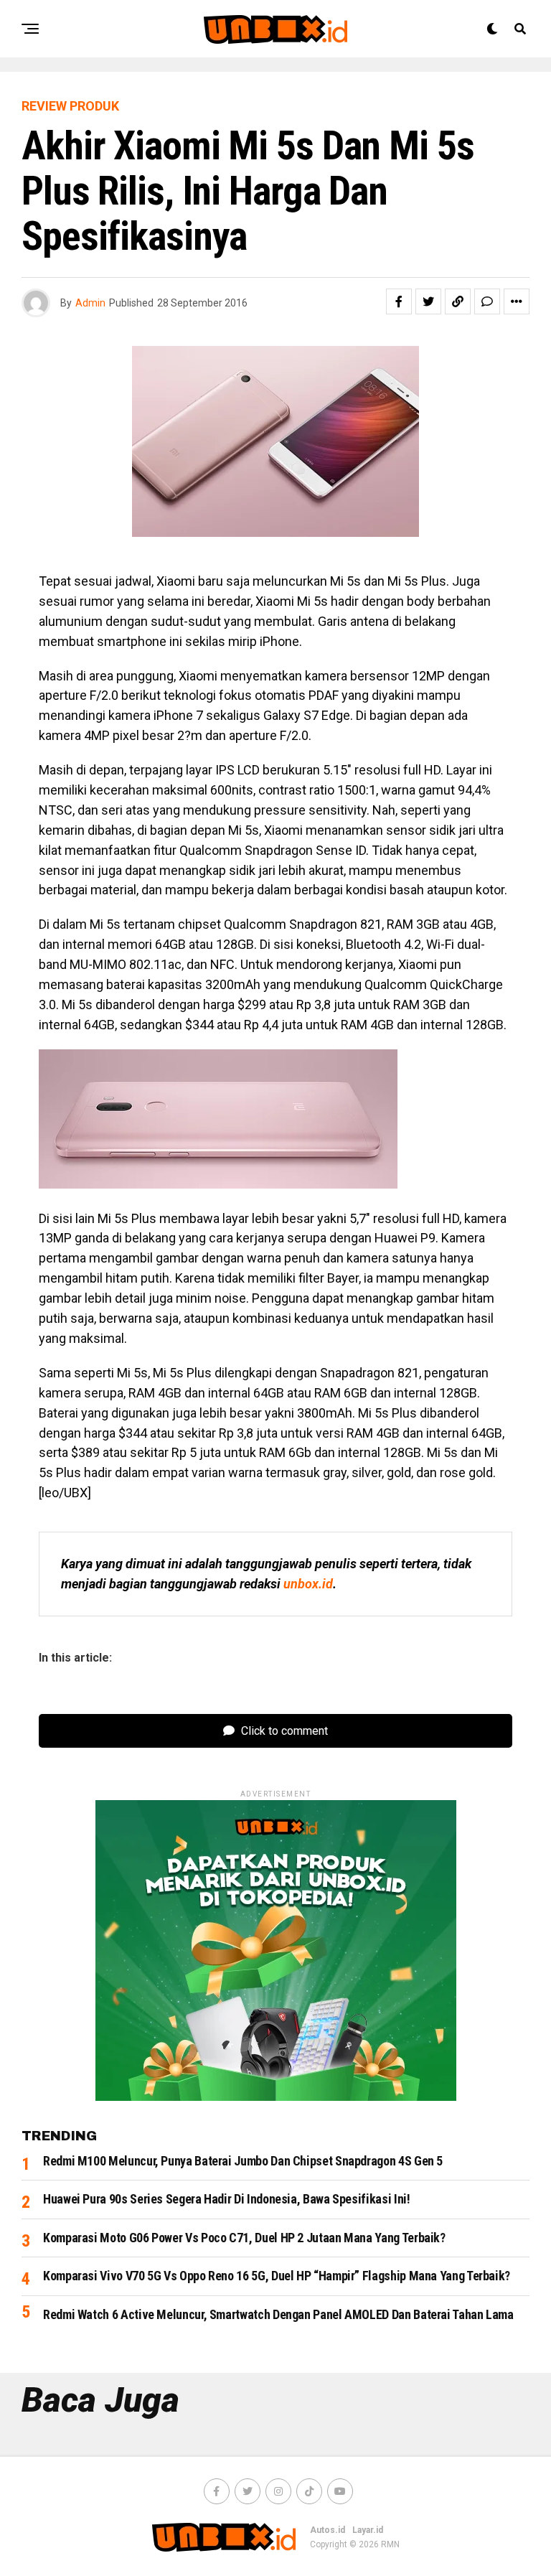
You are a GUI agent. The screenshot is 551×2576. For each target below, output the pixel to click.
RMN (390, 2544)
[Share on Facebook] (399, 301)
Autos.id (328, 2530)
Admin (90, 303)
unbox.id (308, 1584)
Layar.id (368, 2530)
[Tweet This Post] (428, 301)
